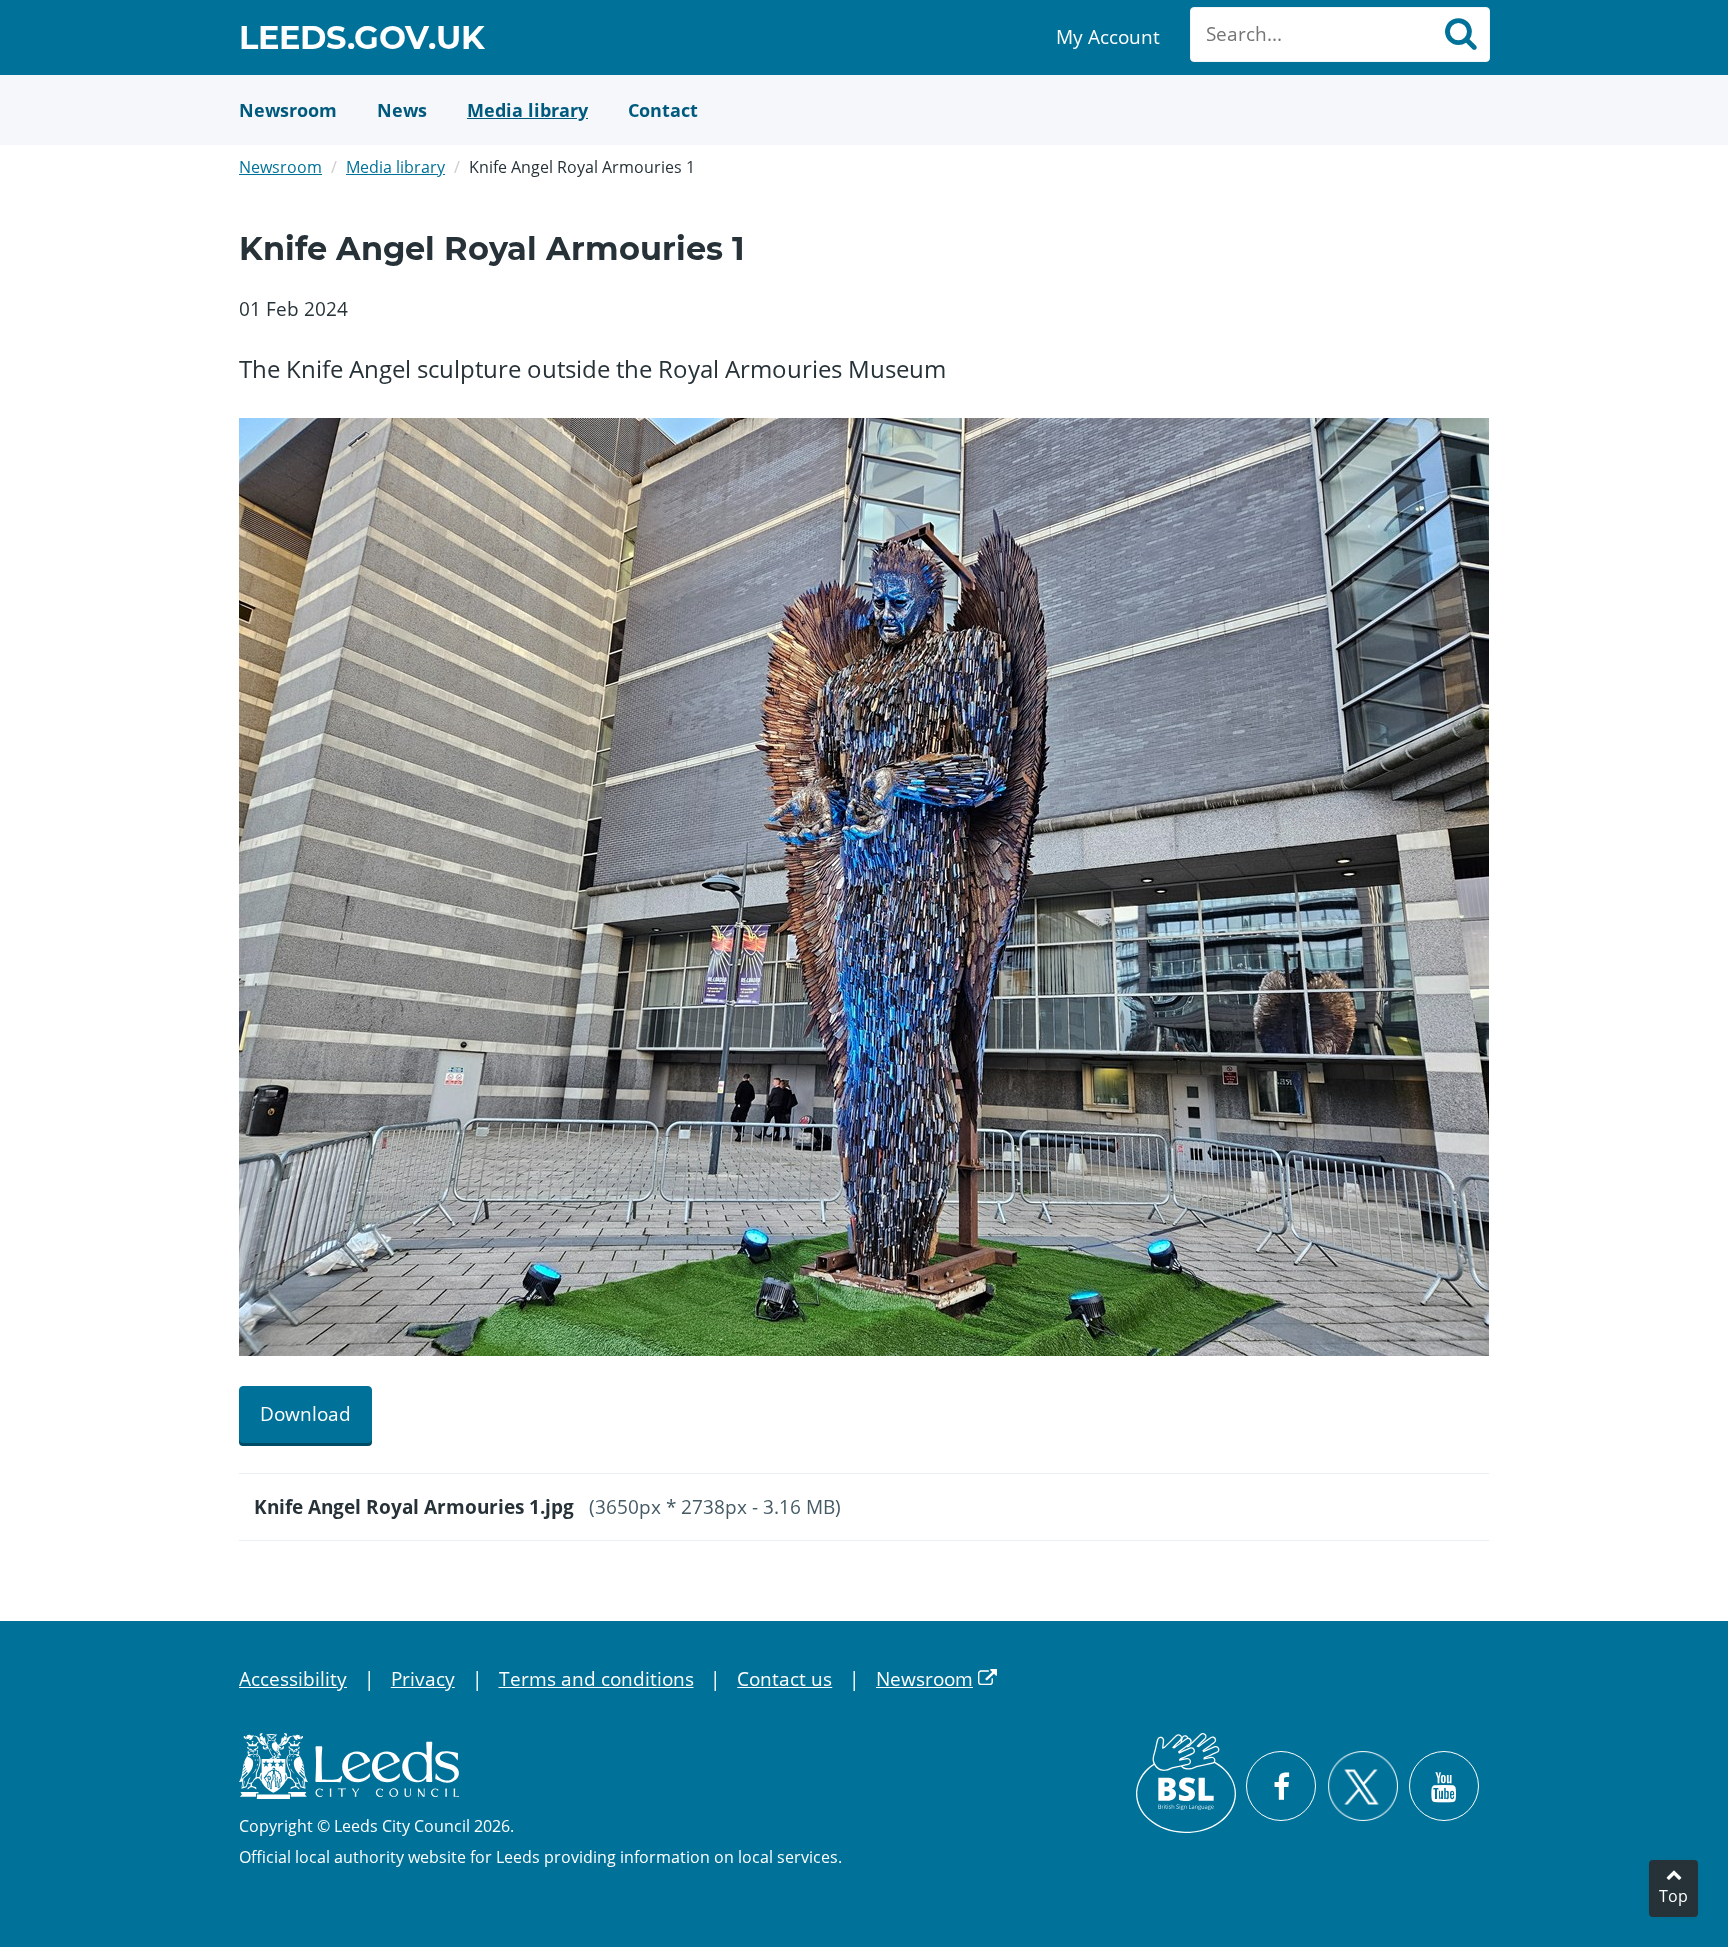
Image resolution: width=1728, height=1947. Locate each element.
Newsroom (280, 167)
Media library (395, 167)
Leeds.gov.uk (362, 40)
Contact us (784, 1679)
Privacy (423, 1679)
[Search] (1460, 34)
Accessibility (293, 1679)
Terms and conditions (596, 1679)
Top (1673, 1896)
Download (305, 1414)
